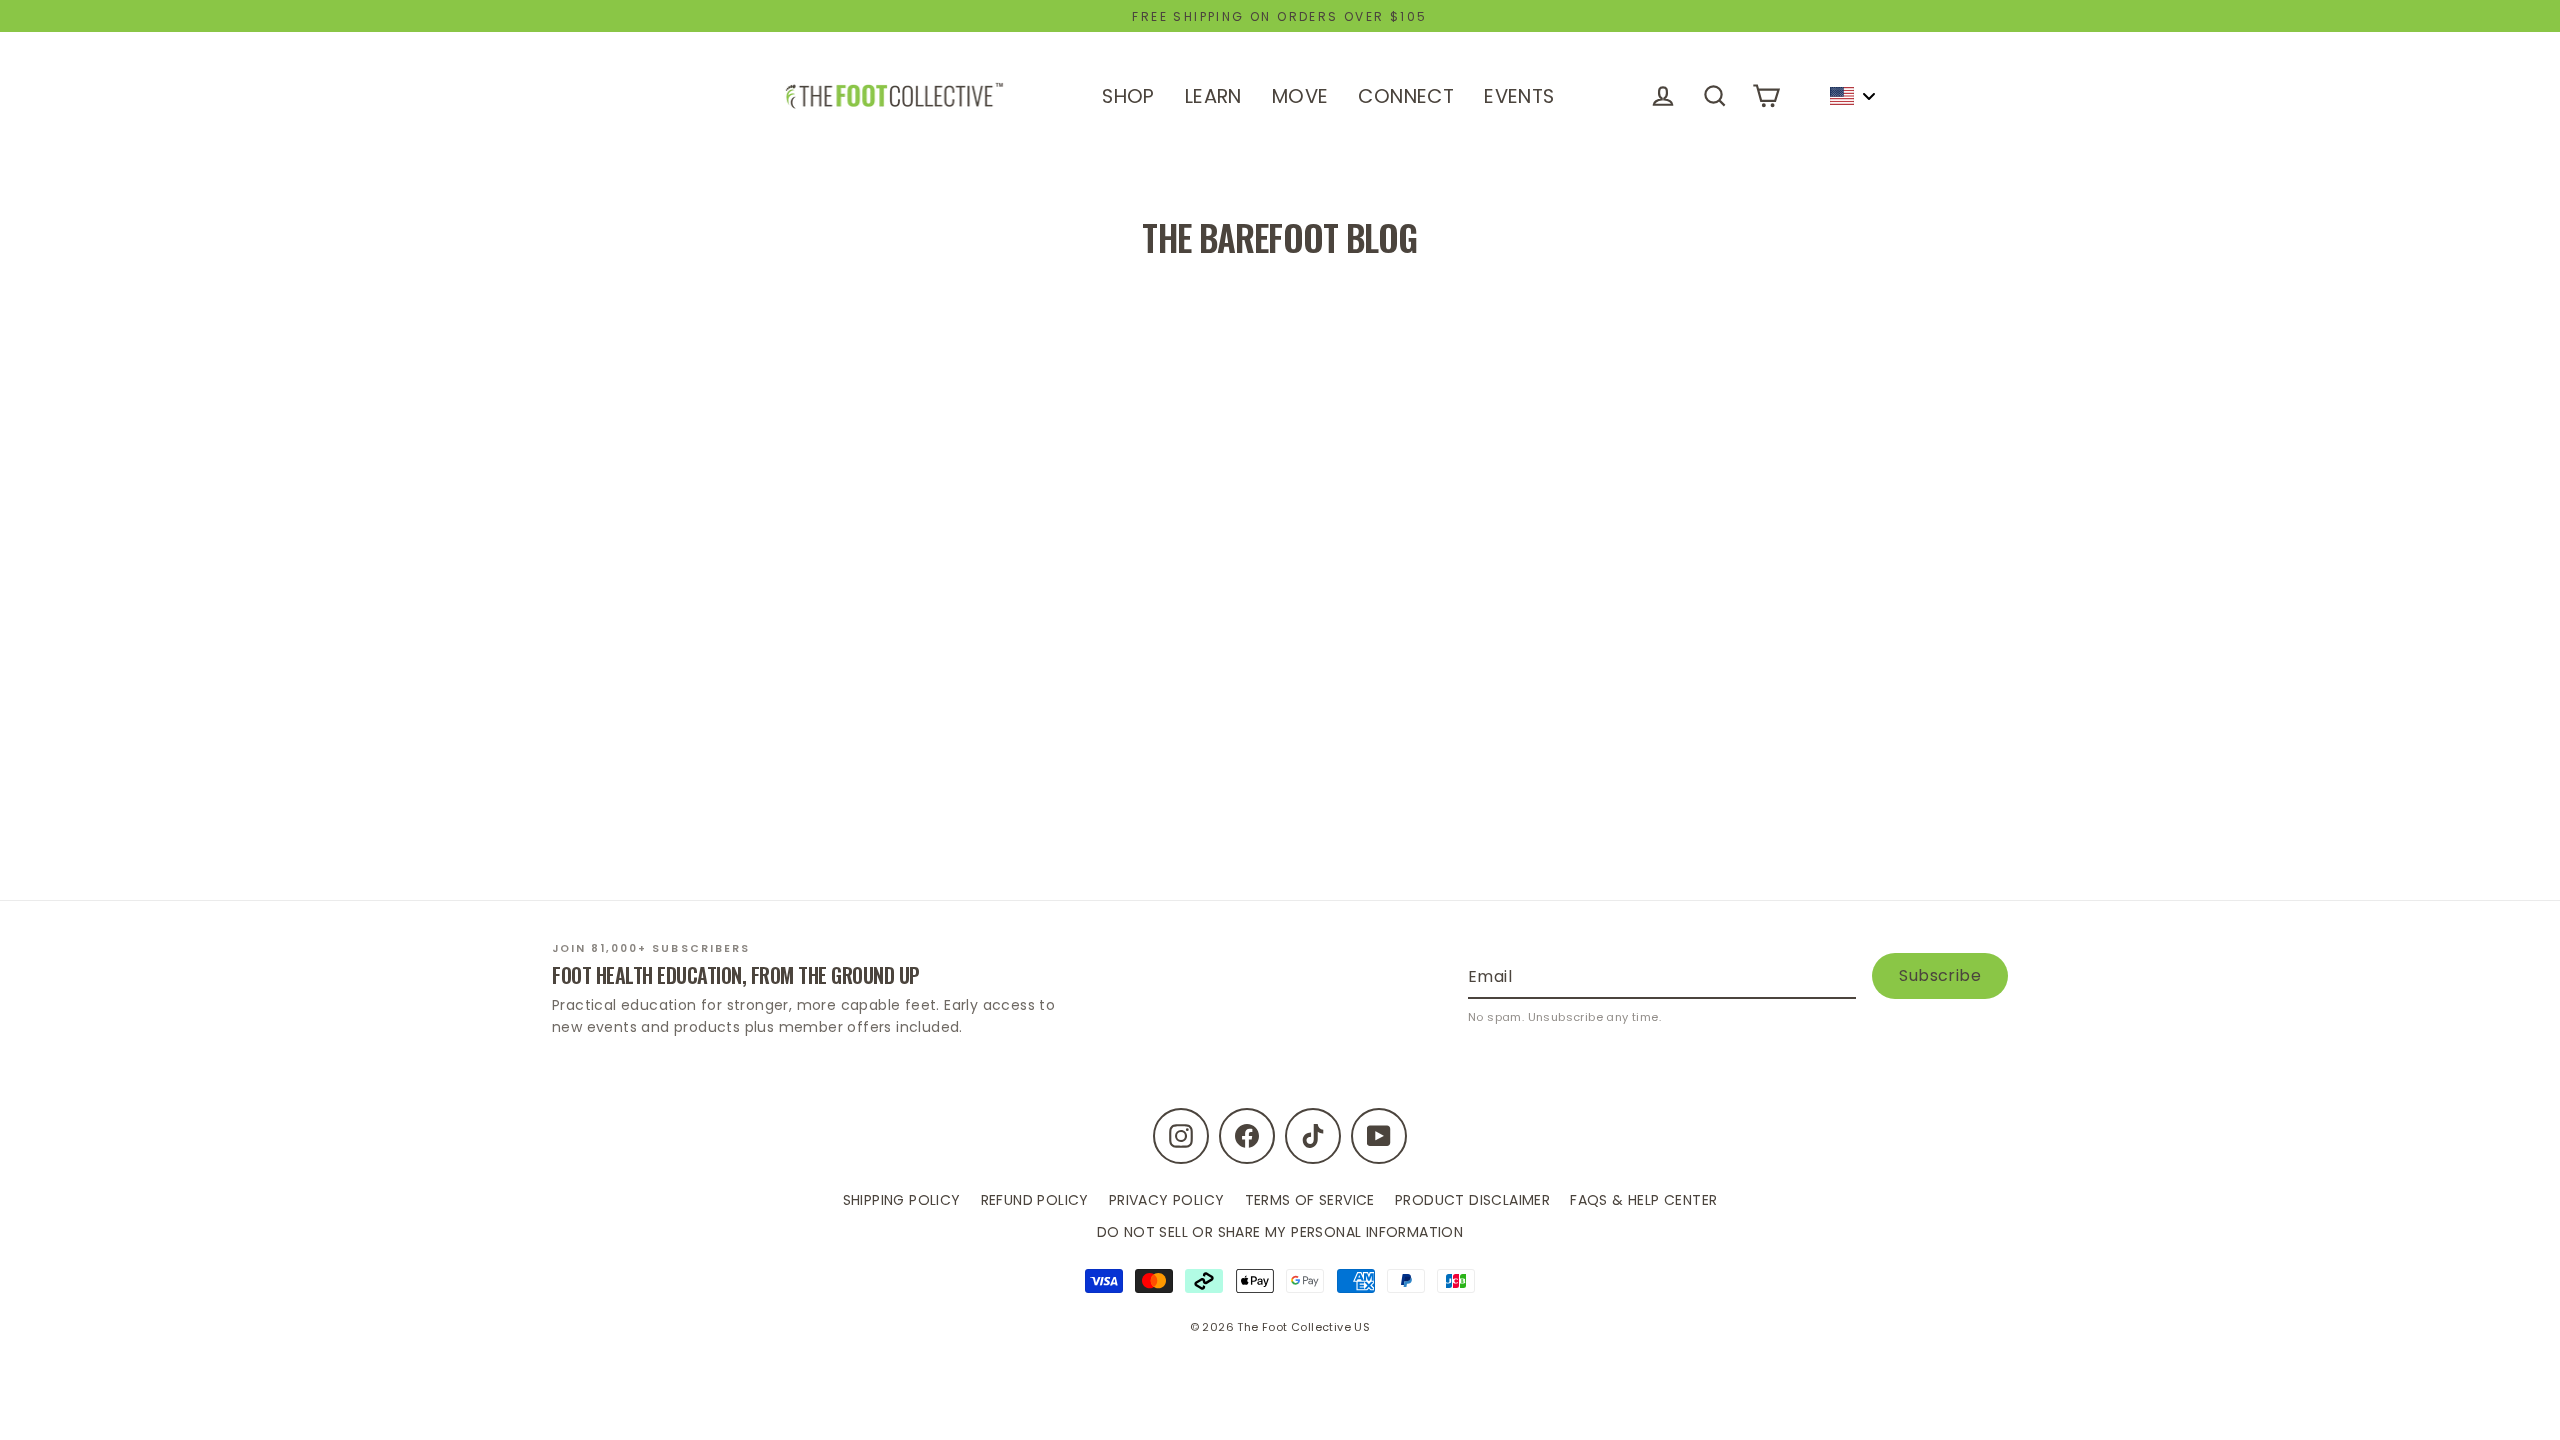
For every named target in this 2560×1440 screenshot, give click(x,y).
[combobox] (1852, 96)
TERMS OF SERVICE (1310, 1200)
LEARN (1213, 96)
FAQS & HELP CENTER (1643, 1200)
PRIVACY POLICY (1167, 1200)
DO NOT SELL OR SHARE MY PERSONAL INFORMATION (1280, 1232)
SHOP (1128, 96)
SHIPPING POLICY (902, 1200)
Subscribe (1940, 975)
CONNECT (1406, 96)
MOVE (1300, 96)
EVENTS (1519, 96)
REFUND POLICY (1035, 1200)
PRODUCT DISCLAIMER (1472, 1200)
